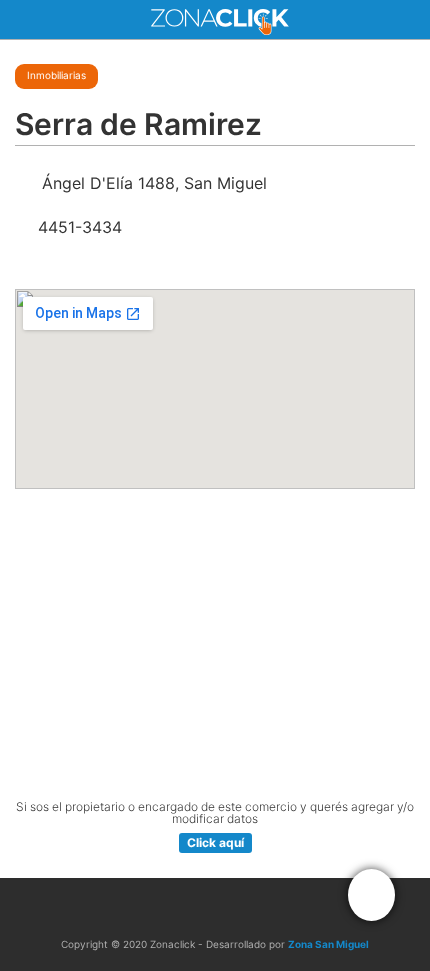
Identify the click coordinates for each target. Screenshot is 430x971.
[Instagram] (236, 908)
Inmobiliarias (56, 75)
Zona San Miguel (328, 944)
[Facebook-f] (194, 908)
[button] (371, 895)
